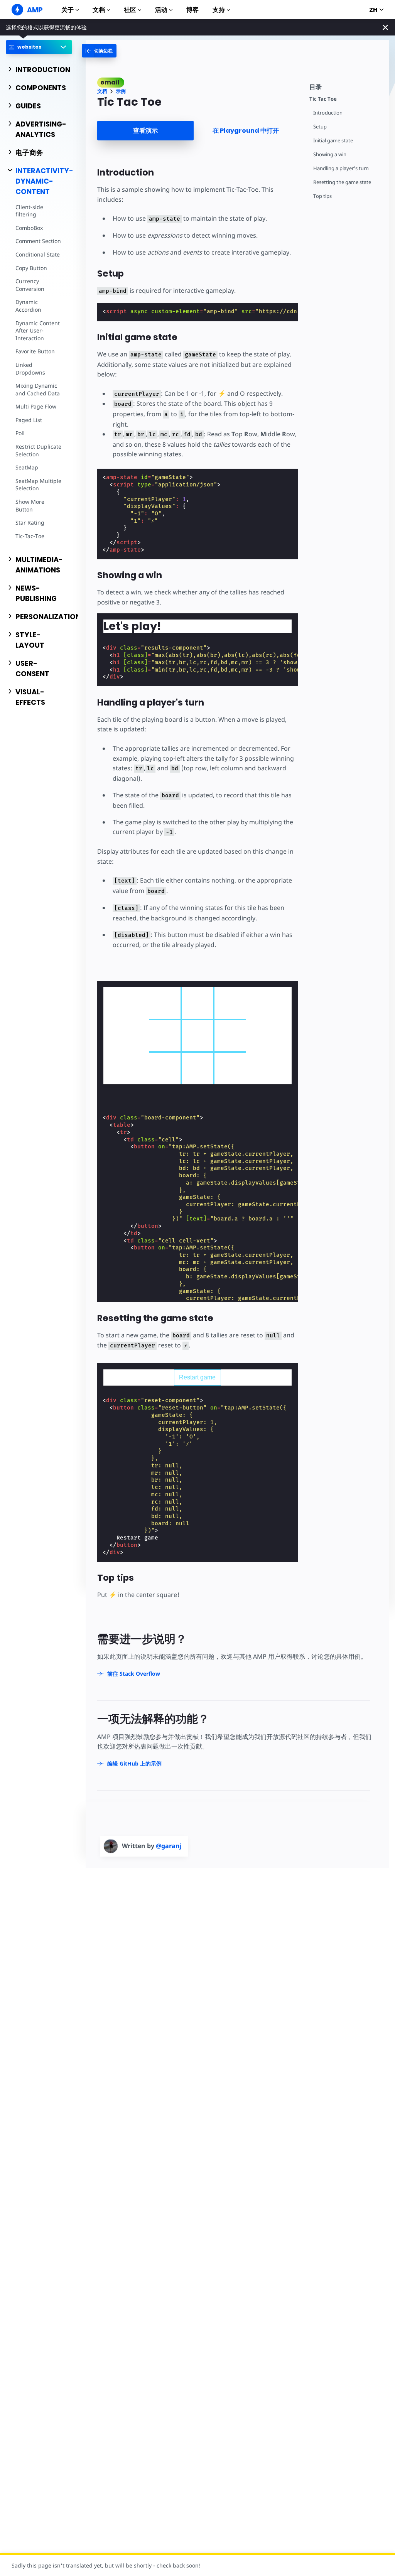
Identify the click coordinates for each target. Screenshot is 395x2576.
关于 (68, 10)
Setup (320, 127)
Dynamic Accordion (28, 306)
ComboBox (29, 228)
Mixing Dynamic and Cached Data (38, 389)
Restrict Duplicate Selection (38, 450)
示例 (121, 91)
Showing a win (330, 154)
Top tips (322, 196)
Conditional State (38, 254)
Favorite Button (35, 351)
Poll (20, 433)
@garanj (169, 1846)
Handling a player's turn (341, 168)
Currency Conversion (30, 285)
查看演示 (145, 131)
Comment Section (38, 241)
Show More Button (30, 506)
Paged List (29, 420)
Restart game (197, 1377)
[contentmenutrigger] (345, 86)
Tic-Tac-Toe (30, 536)
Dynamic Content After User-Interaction (38, 331)
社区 (130, 10)
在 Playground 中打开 (246, 131)
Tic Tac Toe (323, 99)
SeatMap (27, 467)
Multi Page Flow (36, 406)
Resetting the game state (342, 182)
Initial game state (333, 141)
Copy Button (31, 268)
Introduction (328, 113)
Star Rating (30, 522)
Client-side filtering (29, 211)
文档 (99, 10)
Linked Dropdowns (30, 369)
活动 (161, 10)
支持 (219, 10)
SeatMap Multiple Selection (38, 485)
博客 (192, 10)
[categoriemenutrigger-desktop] (99, 51)
